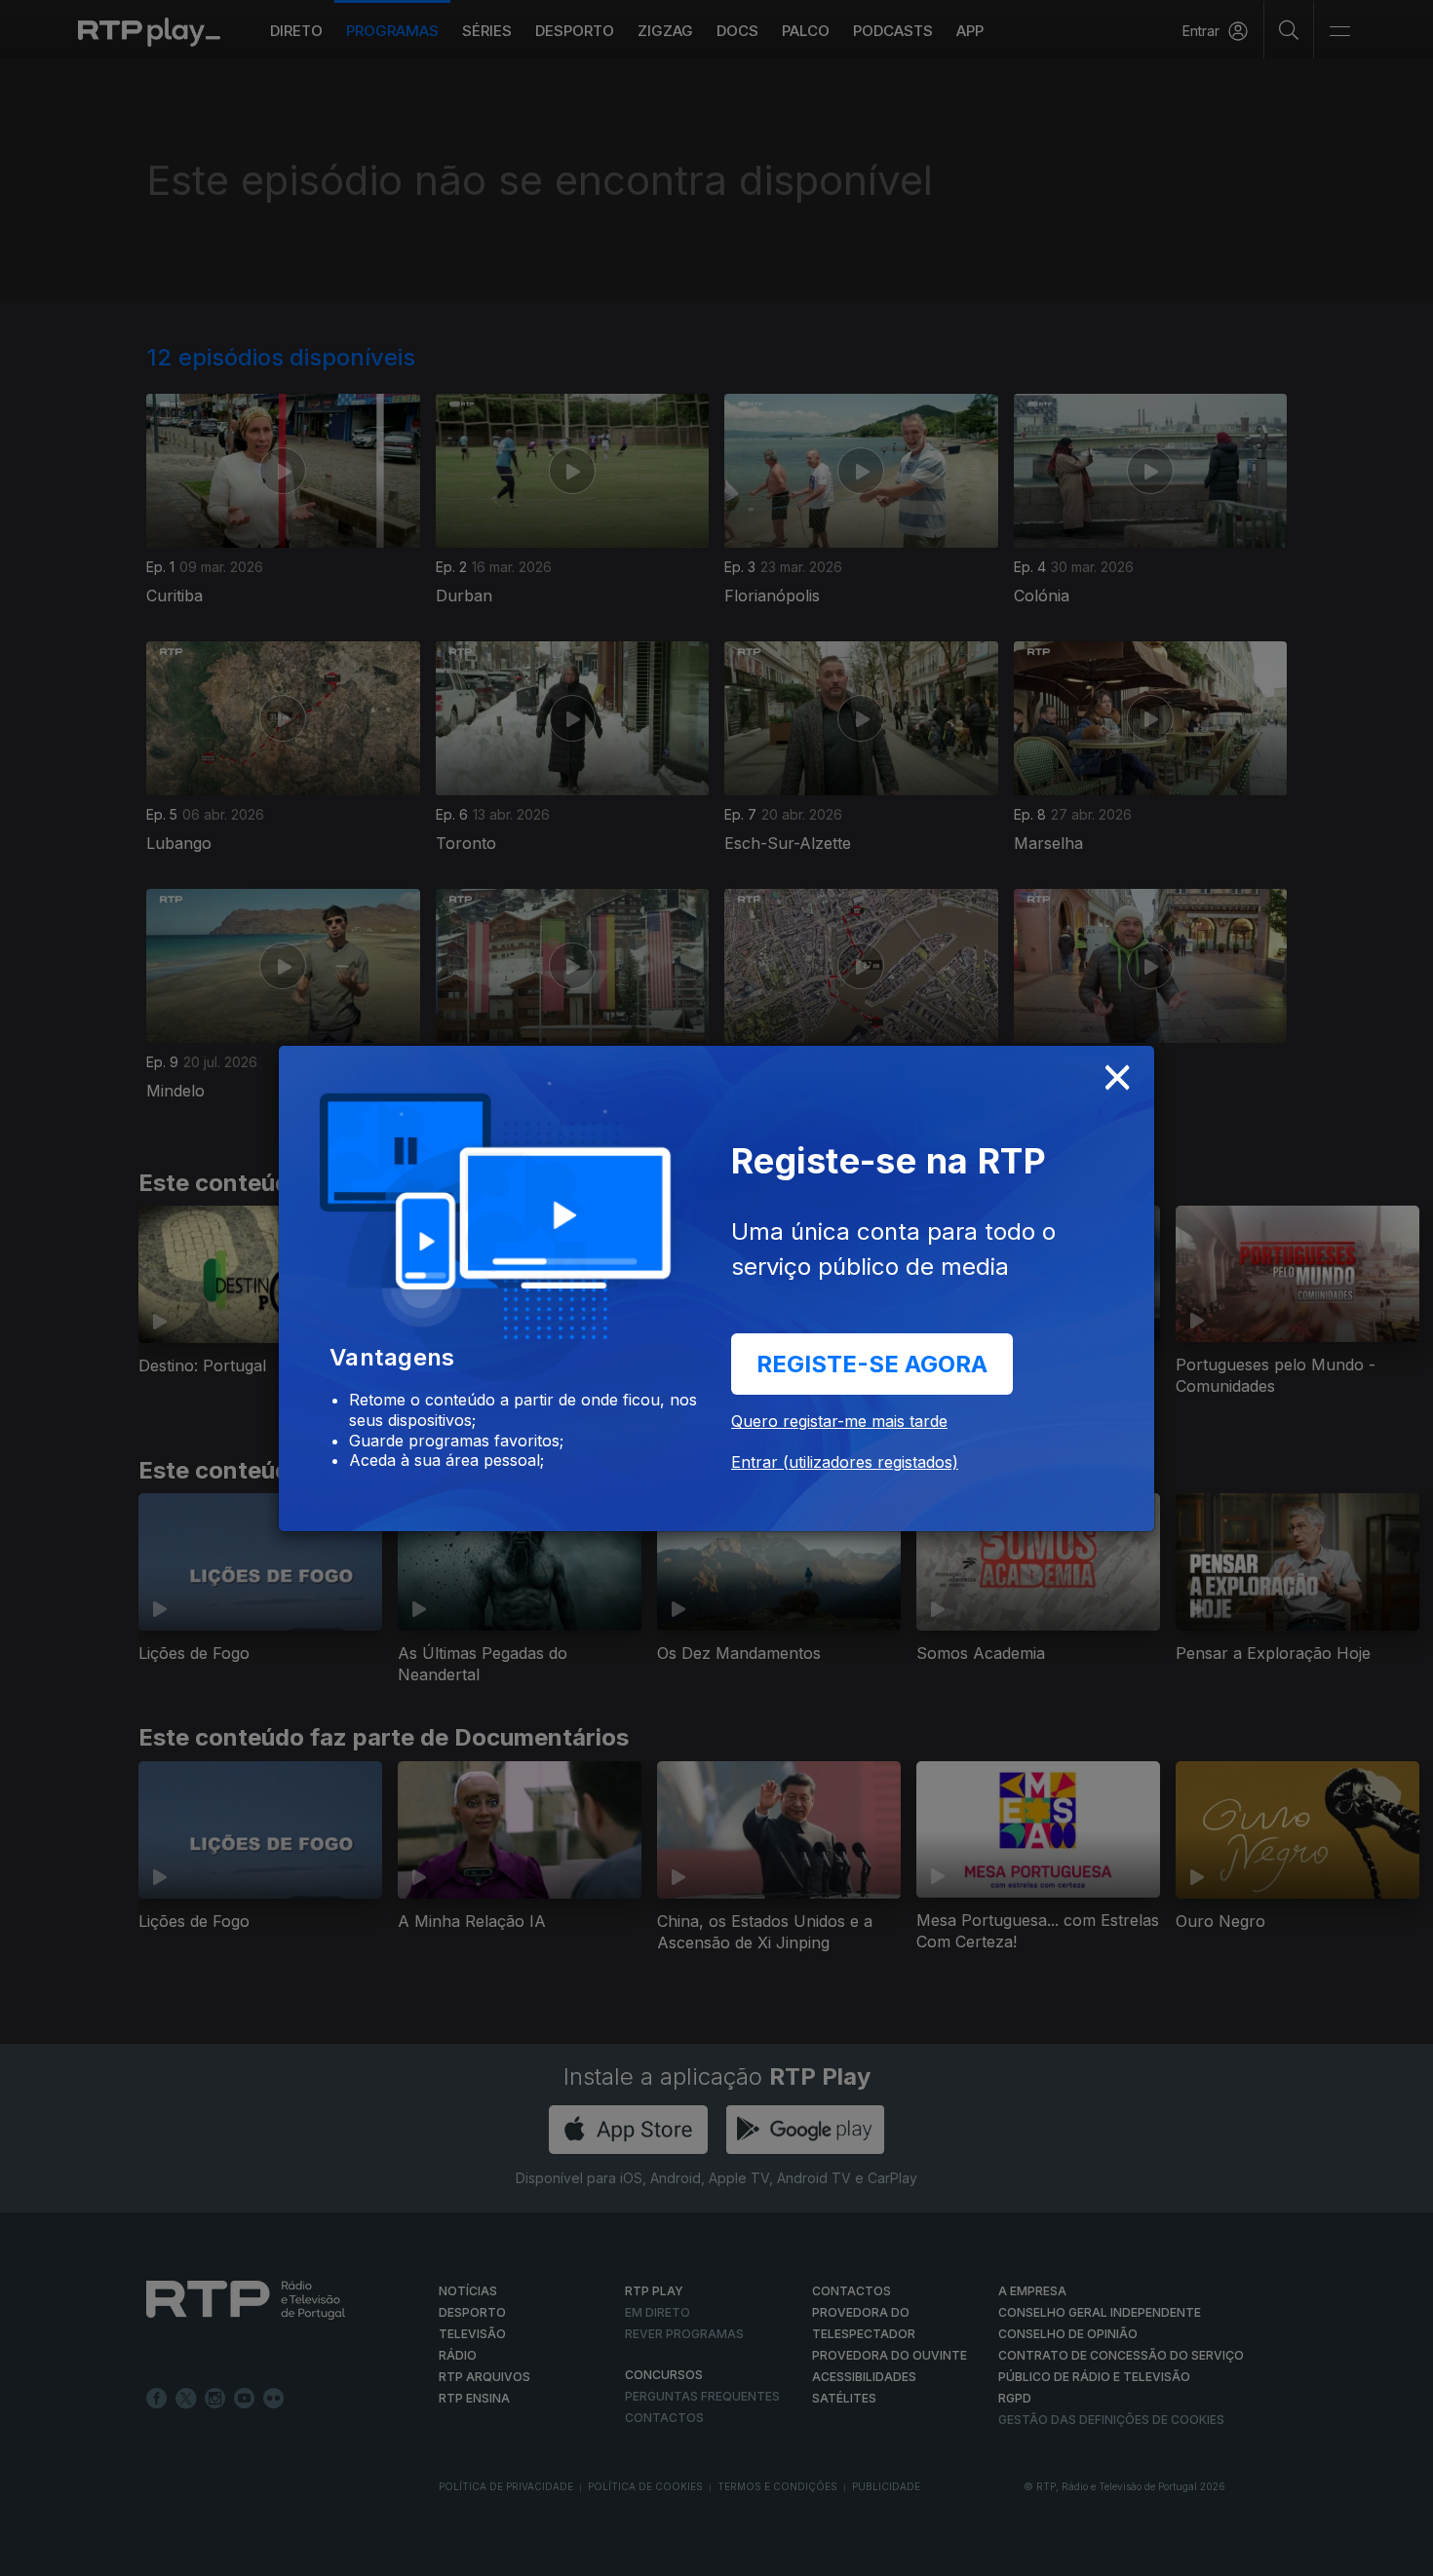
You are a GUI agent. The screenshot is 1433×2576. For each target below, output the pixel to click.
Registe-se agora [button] (872, 1364)
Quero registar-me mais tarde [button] (839, 1421)
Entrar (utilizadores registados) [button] (845, 1462)
